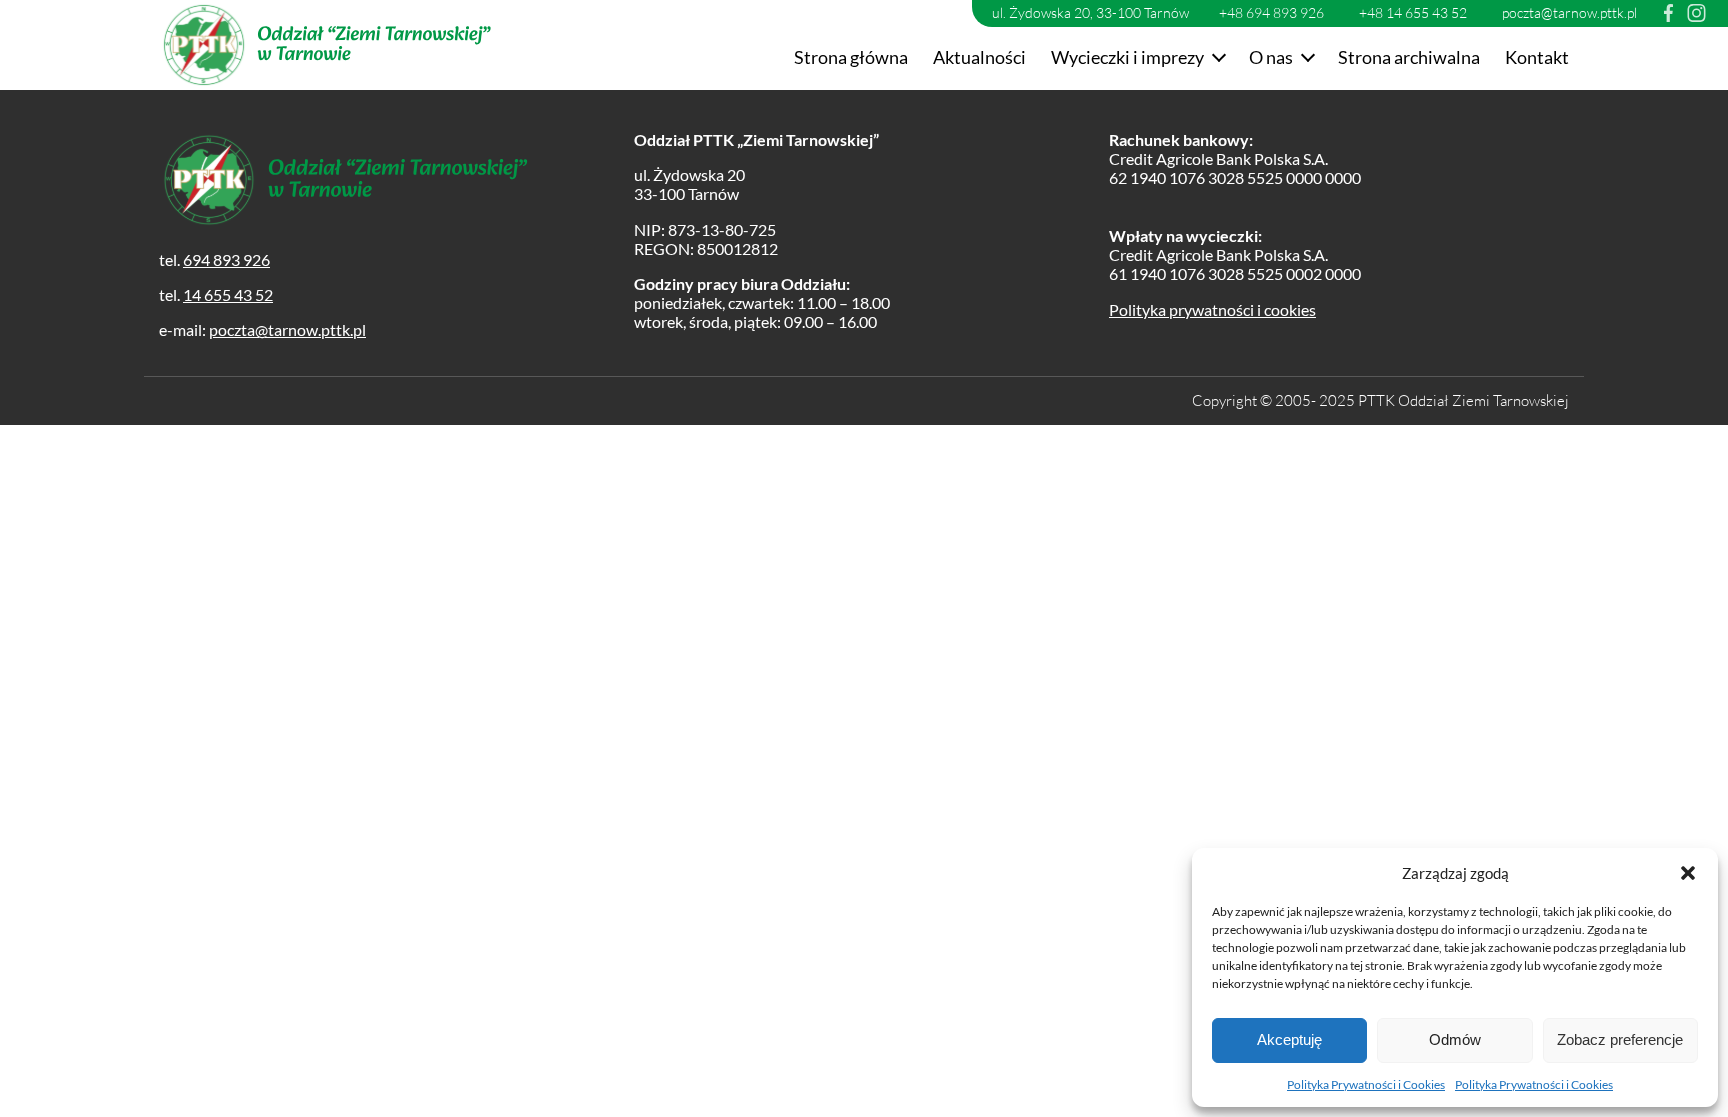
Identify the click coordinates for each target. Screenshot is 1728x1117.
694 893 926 (226, 259)
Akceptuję (1289, 1039)
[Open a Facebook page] (1668, 13)
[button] (1688, 873)
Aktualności (979, 57)
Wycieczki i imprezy (1127, 57)
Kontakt (1537, 57)
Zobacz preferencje (1620, 1039)
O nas (1271, 57)
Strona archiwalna (1409, 57)
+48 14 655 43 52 (1413, 12)
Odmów (1455, 1039)
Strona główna (851, 57)
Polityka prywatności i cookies (1212, 309)
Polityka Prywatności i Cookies (1366, 1084)
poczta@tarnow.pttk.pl (1569, 12)
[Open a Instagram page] (1696, 13)
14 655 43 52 (228, 294)
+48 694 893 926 (1271, 12)
